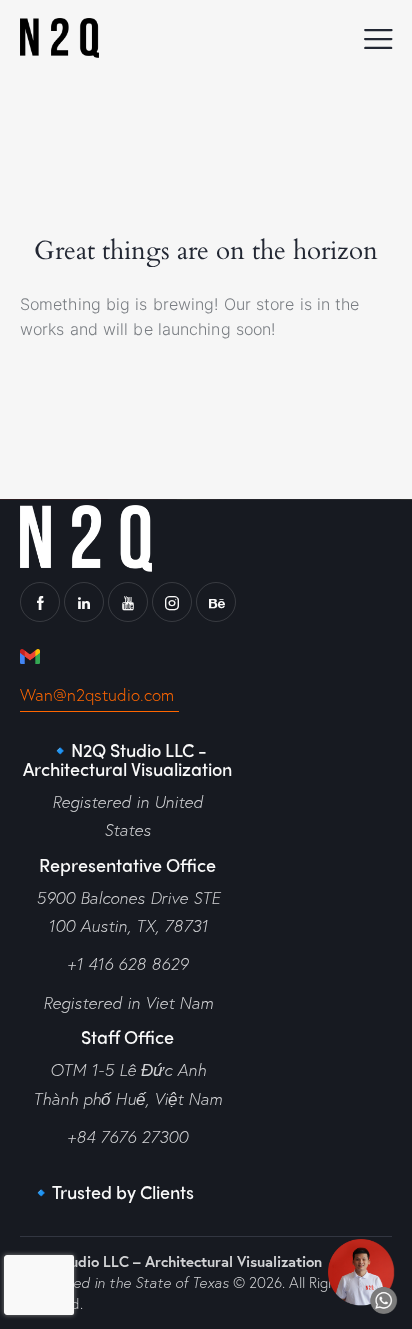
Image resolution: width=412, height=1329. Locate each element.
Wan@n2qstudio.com (99, 694)
